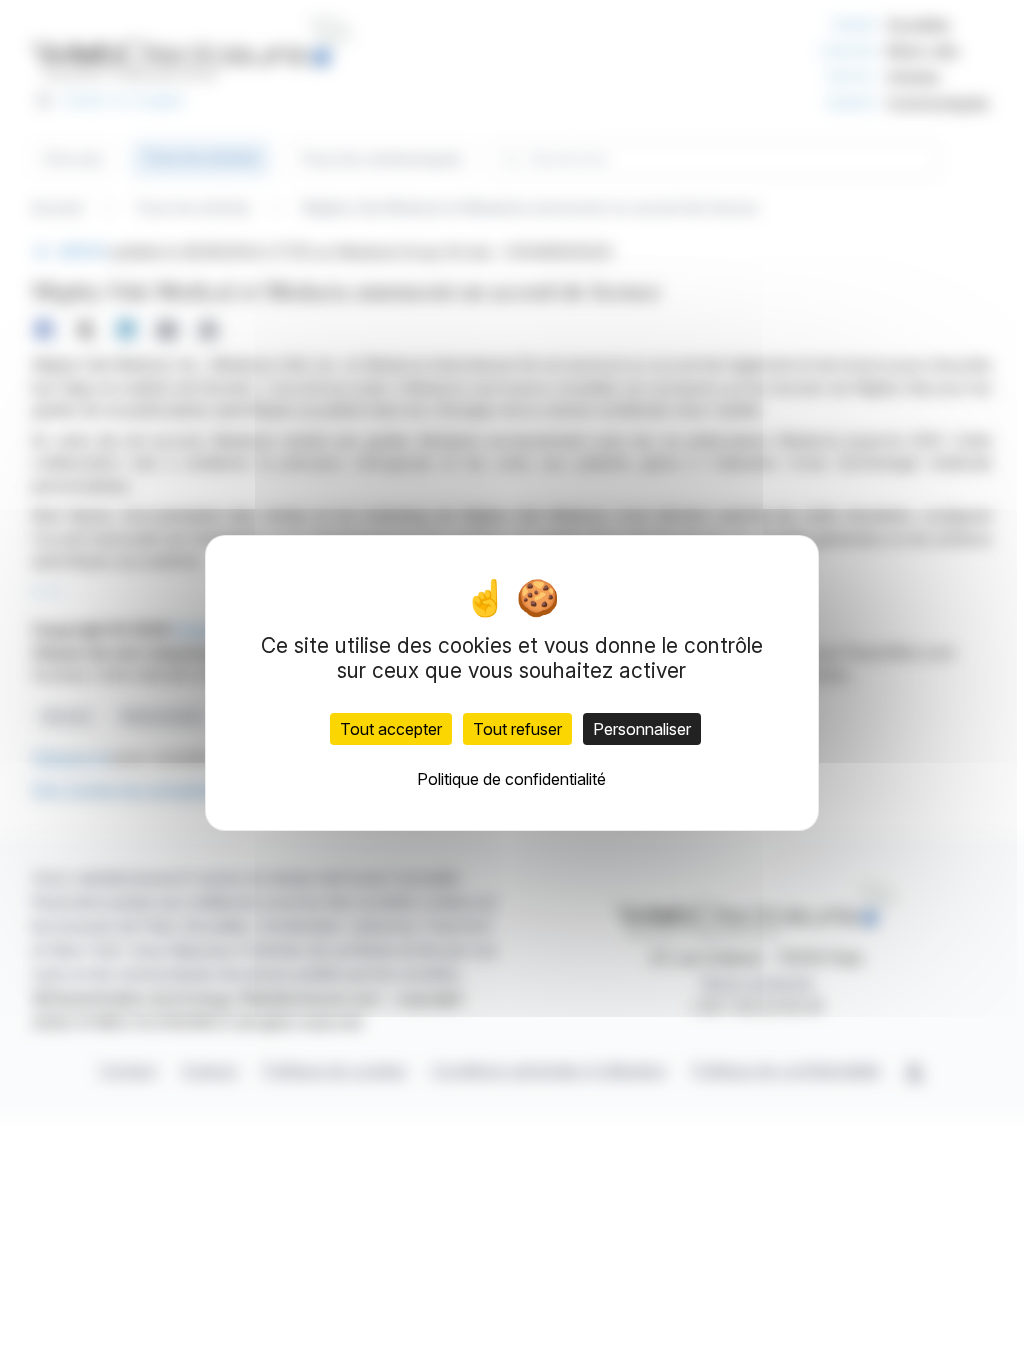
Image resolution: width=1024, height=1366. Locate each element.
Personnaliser (642, 729)
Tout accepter (391, 729)
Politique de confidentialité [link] (511, 779)
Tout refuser (517, 729)
